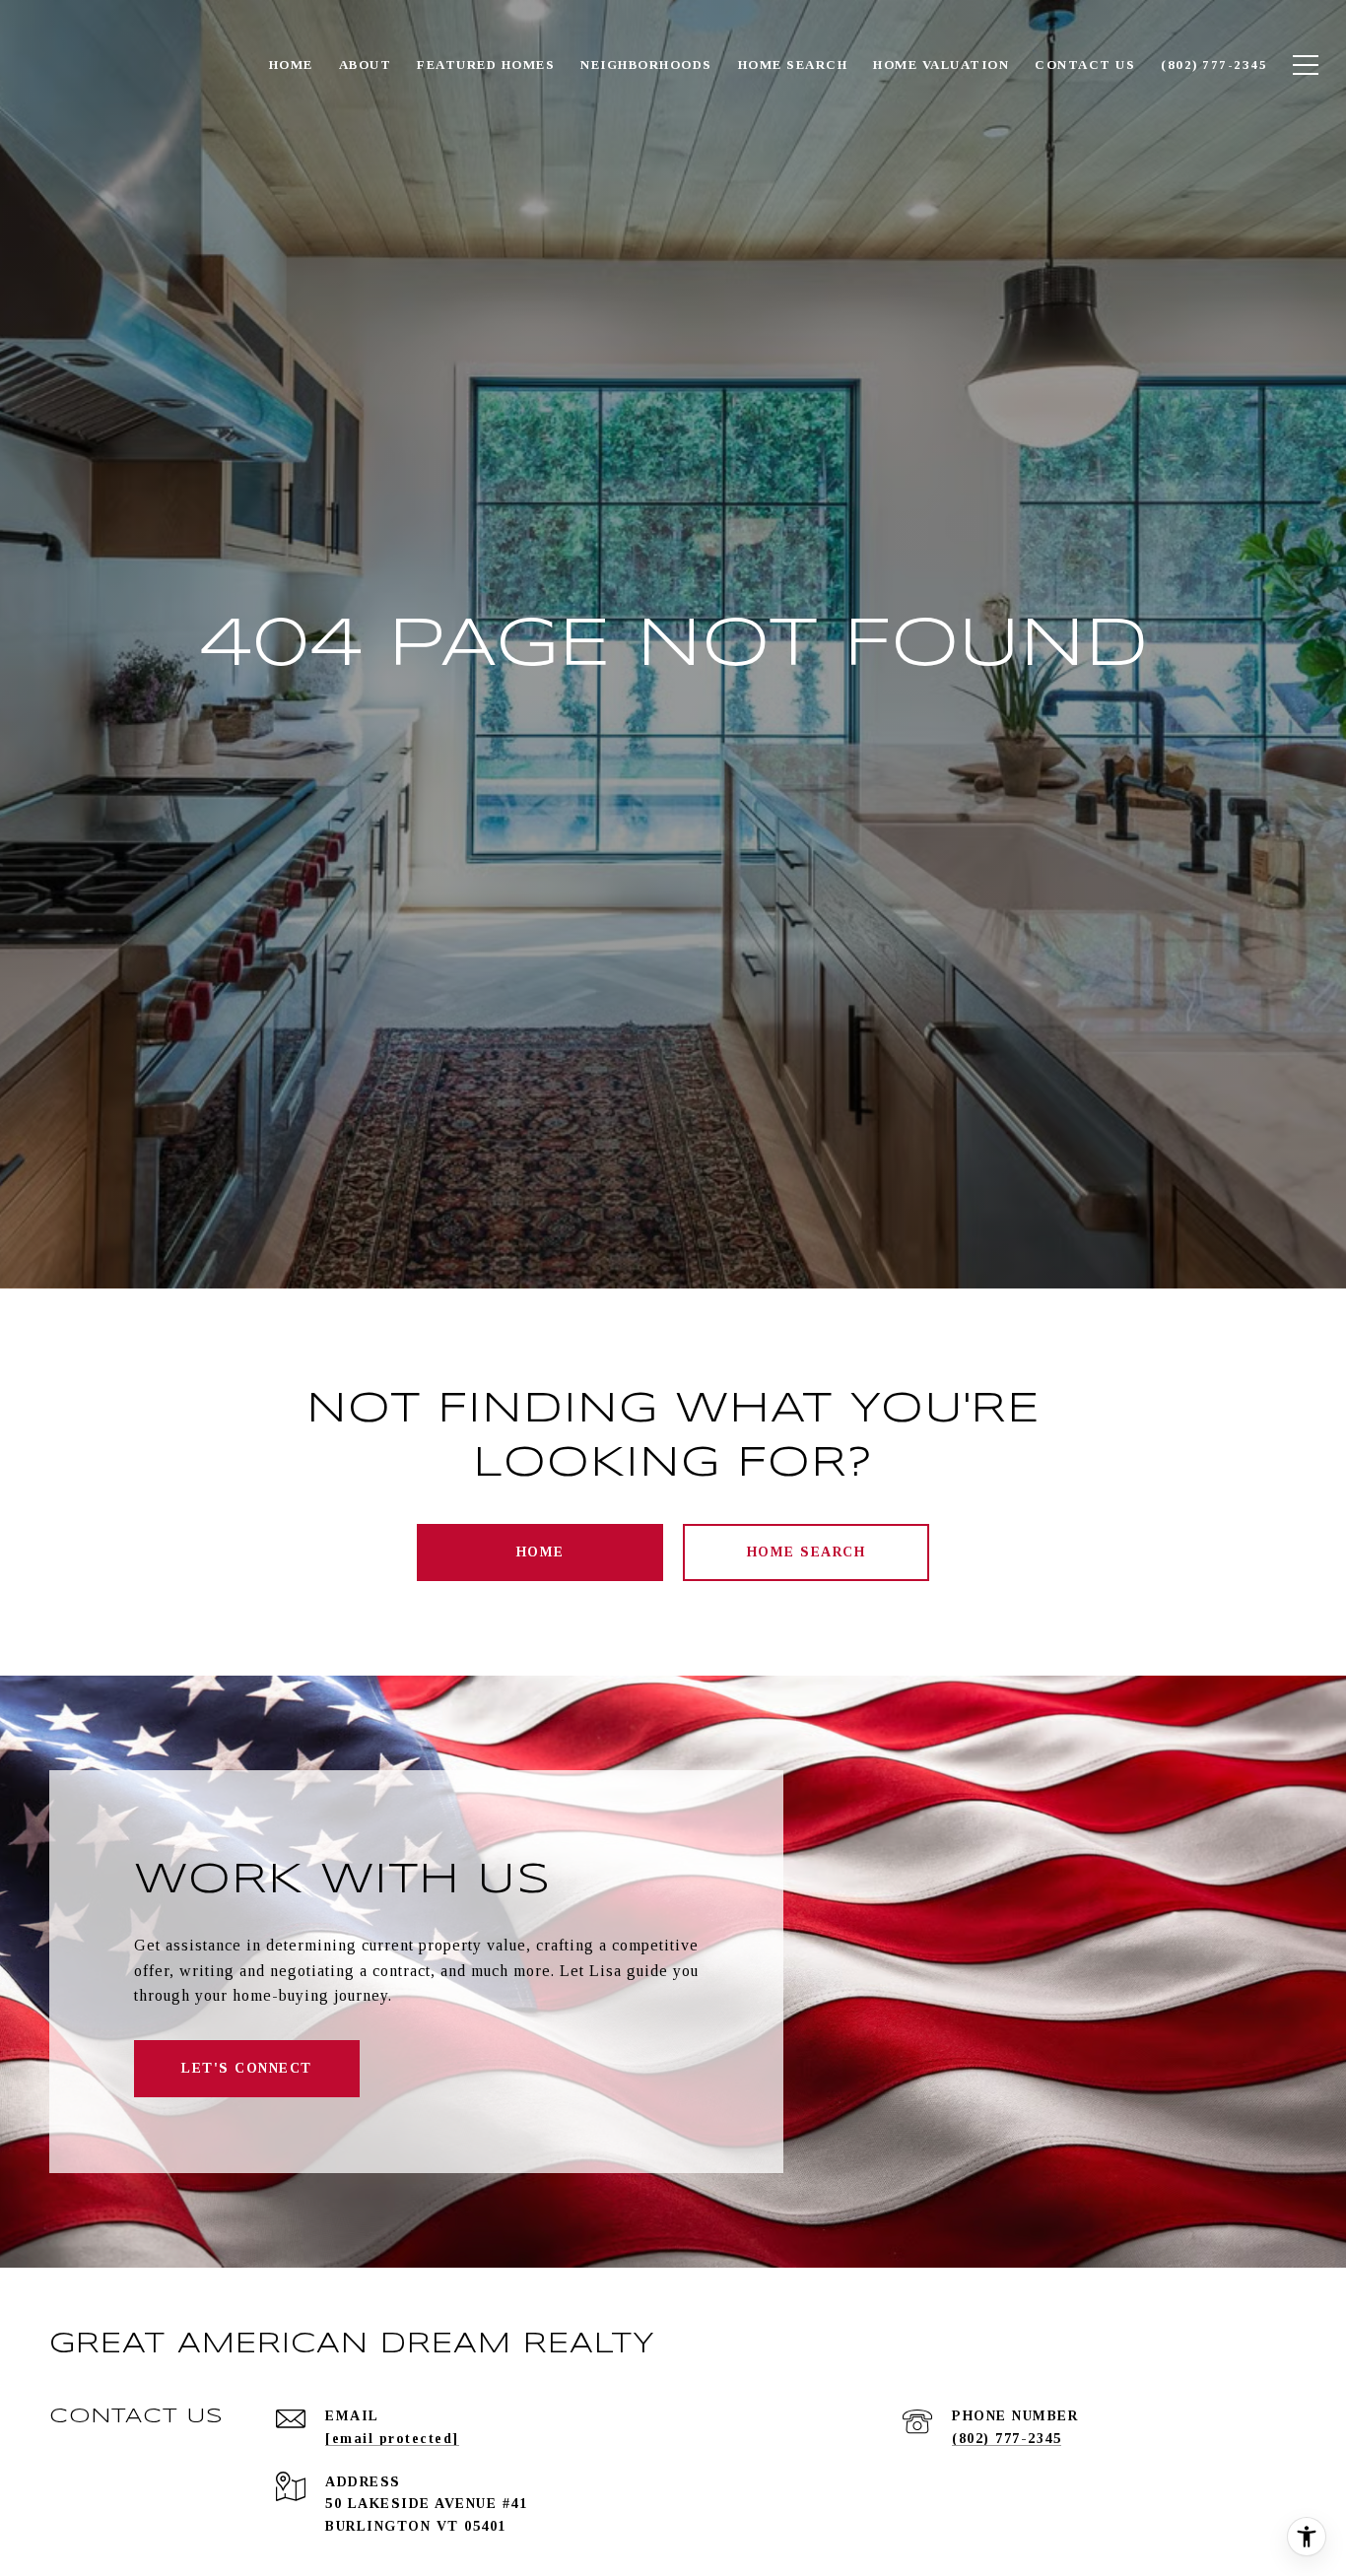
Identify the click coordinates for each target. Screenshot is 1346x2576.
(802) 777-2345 (1007, 2439)
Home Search (807, 1552)
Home (540, 1552)
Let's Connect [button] (247, 2068)
